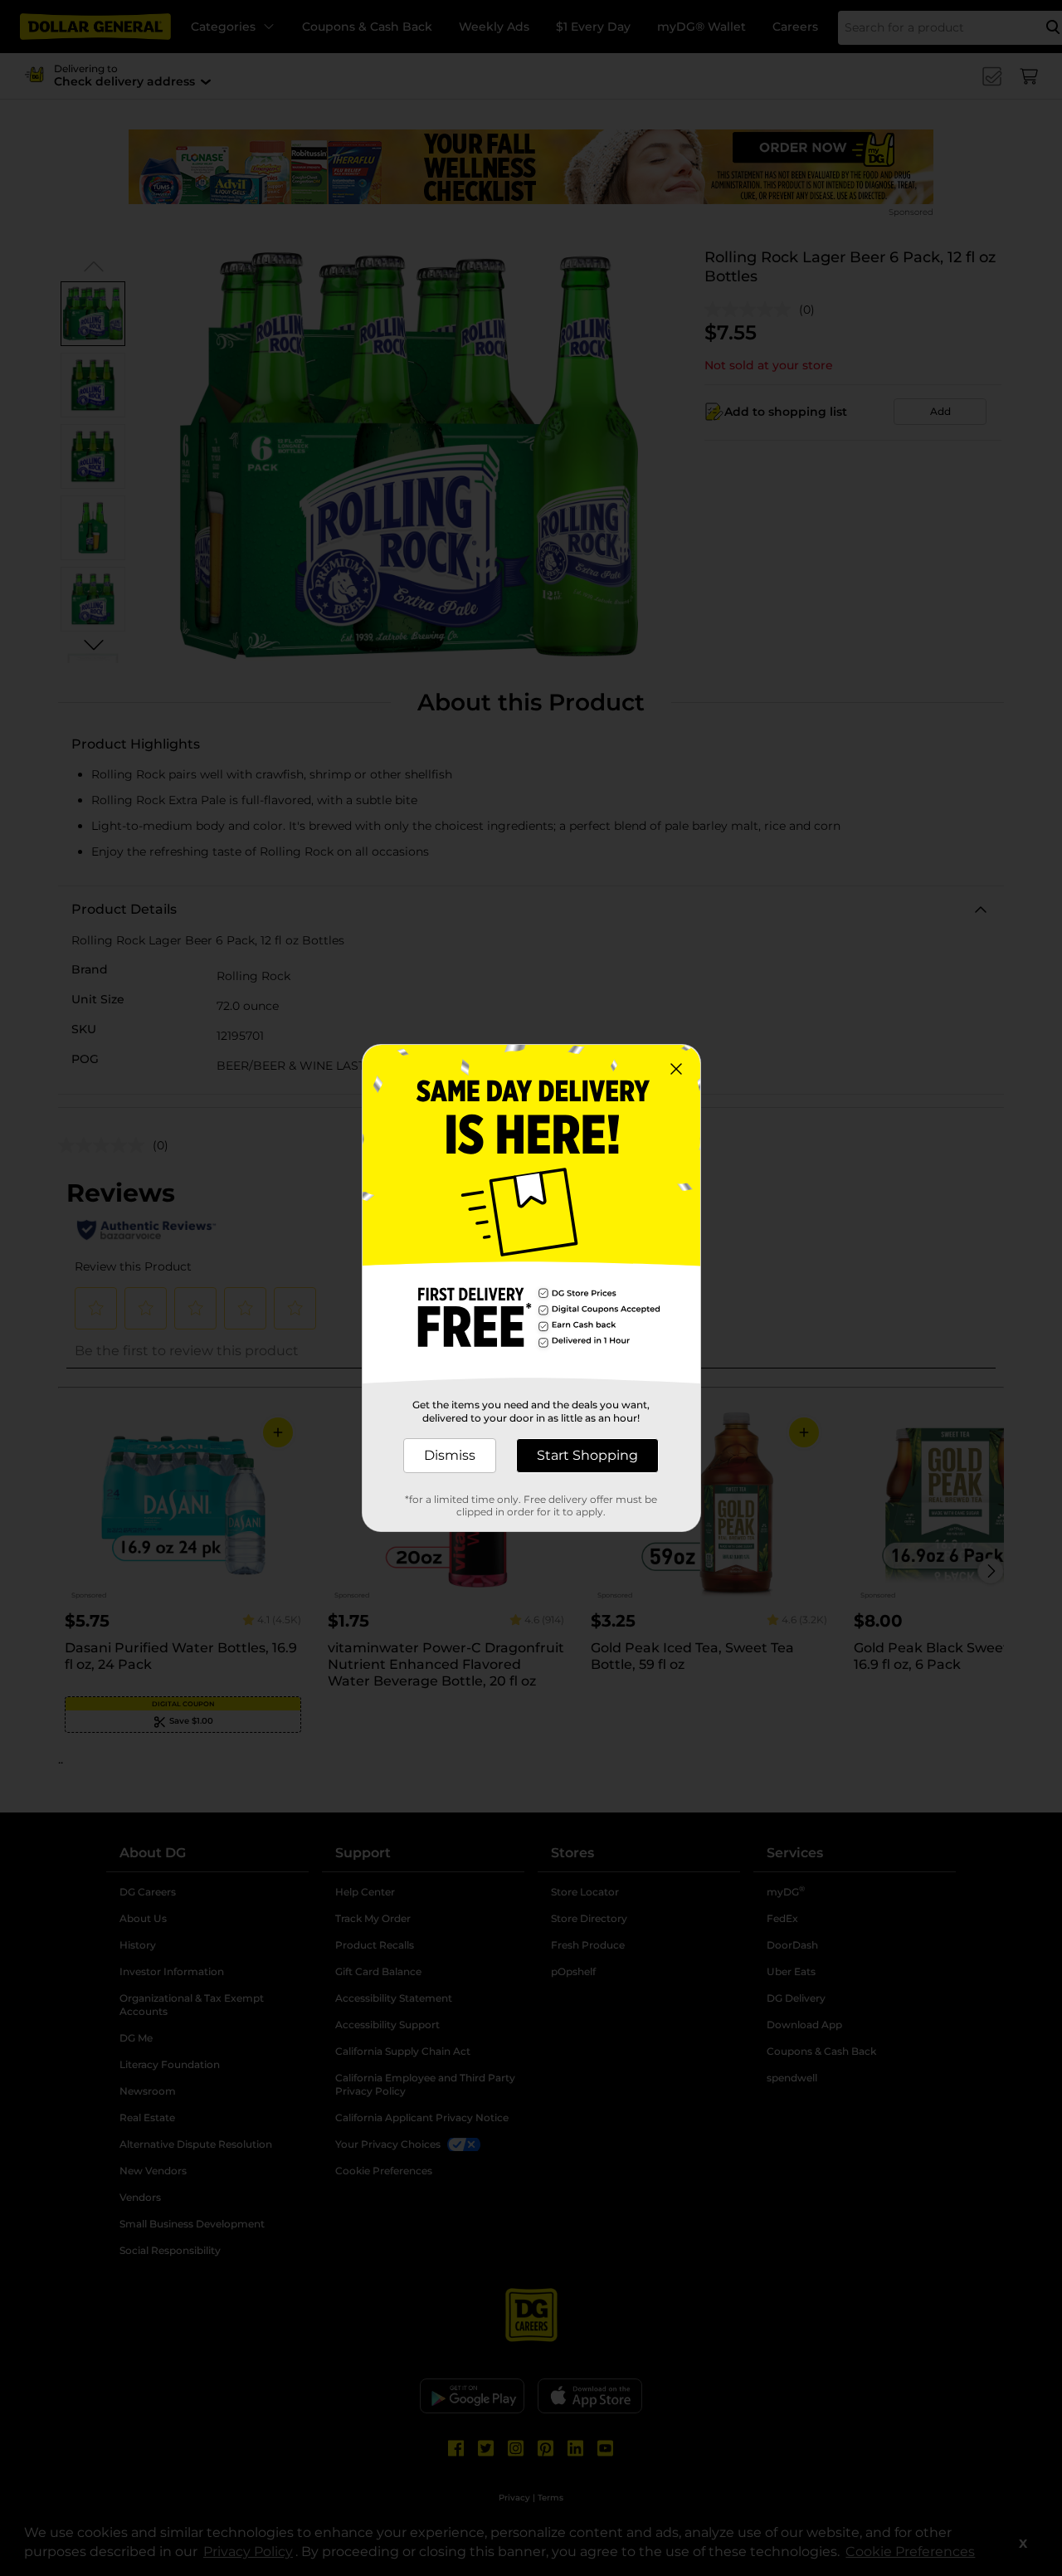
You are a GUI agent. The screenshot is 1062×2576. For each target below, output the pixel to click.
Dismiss (450, 1455)
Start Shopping (587, 1455)
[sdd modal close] (676, 1069)
